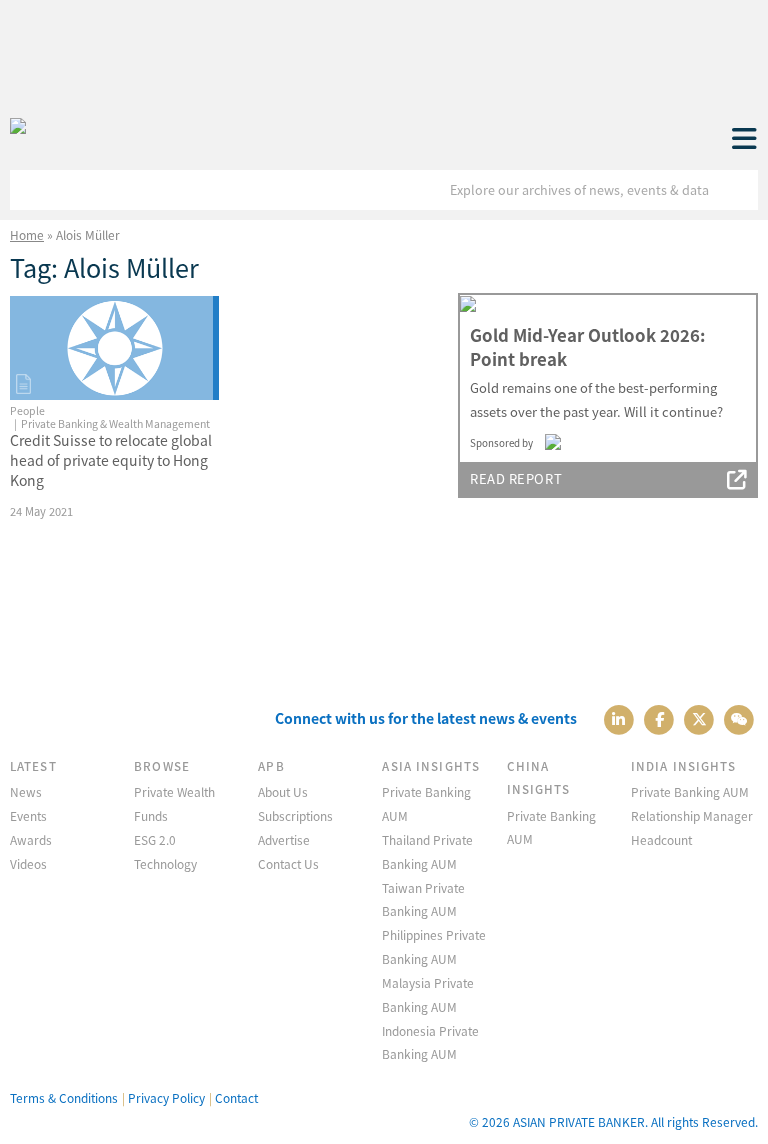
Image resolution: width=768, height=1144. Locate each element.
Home (27, 234)
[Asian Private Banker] (18, 127)
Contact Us (288, 863)
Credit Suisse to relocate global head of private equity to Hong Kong (111, 459)
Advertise (284, 839)
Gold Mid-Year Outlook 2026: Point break (587, 347)
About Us (283, 791)
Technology (165, 863)
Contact (236, 1097)
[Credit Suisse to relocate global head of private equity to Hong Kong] (114, 348)
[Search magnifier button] (738, 190)
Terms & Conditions (64, 1097)
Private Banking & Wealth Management (115, 423)
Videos (28, 863)
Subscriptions (295, 815)
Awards (31, 839)
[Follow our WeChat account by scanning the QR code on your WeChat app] (739, 718)
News (26, 791)
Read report (516, 478)
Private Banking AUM (690, 791)
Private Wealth (174, 791)
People (27, 410)
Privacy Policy (166, 1097)
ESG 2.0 (155, 839)
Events (28, 815)
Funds (151, 815)
